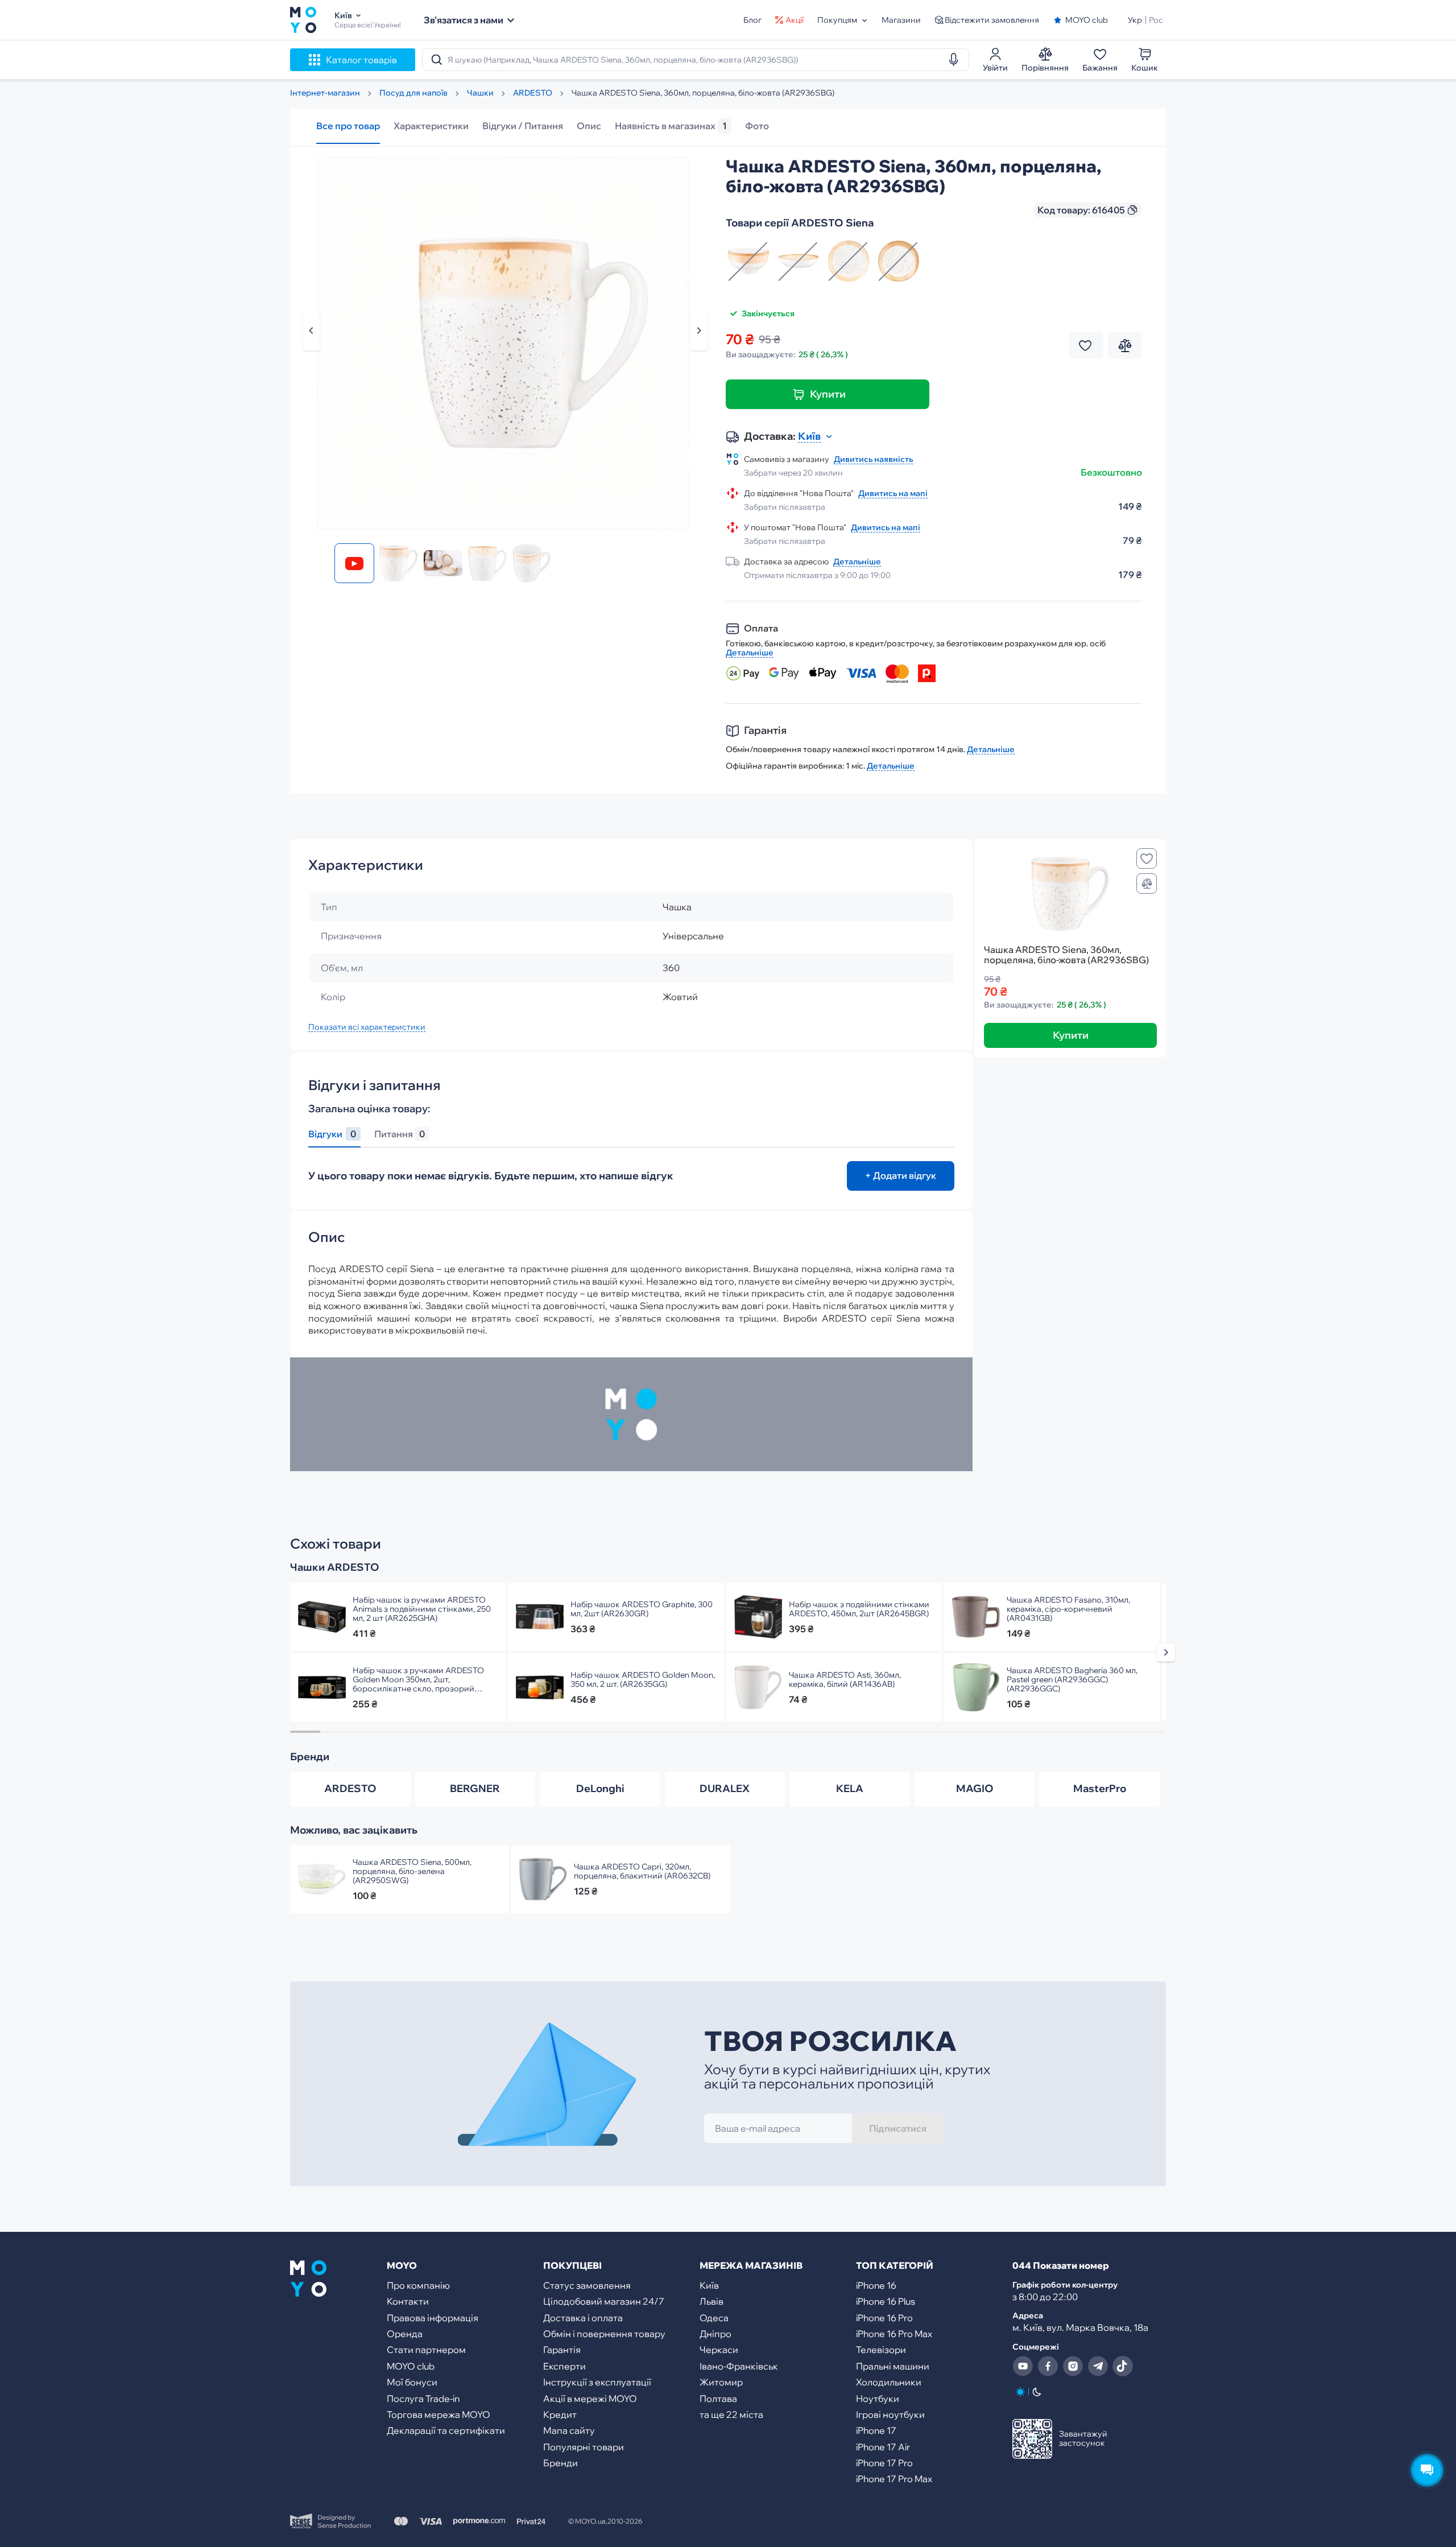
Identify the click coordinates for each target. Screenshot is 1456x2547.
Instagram (1073, 2366)
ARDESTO (350, 1788)
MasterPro (1100, 1788)
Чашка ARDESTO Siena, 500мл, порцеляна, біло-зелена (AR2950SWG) (412, 1871)
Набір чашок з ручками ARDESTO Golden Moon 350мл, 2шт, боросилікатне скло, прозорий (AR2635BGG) (418, 1679)
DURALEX (725, 1788)
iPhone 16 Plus (886, 2301)
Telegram (1098, 2366)
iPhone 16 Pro (884, 2318)
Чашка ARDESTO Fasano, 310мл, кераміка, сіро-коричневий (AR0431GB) (1068, 1609)
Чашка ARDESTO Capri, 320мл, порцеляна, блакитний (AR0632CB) (642, 1871)
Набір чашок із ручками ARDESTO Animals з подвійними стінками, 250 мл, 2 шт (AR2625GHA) (422, 1609)
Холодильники (889, 2382)
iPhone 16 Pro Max (894, 2334)
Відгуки (332, 1134)
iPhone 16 (876, 2285)
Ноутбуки (878, 2399)
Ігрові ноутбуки (890, 2414)
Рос (1156, 20)
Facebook (1048, 2366)
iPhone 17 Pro (884, 2463)
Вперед (699, 331)
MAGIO (975, 1788)
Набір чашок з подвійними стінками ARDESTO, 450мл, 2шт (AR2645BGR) (859, 1609)
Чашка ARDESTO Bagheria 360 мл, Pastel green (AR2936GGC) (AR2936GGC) (1072, 1679)
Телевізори (881, 2350)
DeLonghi (600, 1788)
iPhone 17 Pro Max (894, 2479)
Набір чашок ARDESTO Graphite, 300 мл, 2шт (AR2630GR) (642, 1609)
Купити (828, 394)
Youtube (1023, 2366)
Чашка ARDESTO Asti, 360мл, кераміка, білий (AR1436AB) (845, 1679)
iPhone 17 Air (883, 2447)
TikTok (1123, 2366)
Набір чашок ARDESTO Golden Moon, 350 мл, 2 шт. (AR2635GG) (643, 1679)
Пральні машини (893, 2366)
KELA (850, 1788)
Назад (311, 331)
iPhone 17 (876, 2430)
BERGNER (475, 1788)
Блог (752, 20)
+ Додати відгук (901, 1175)
